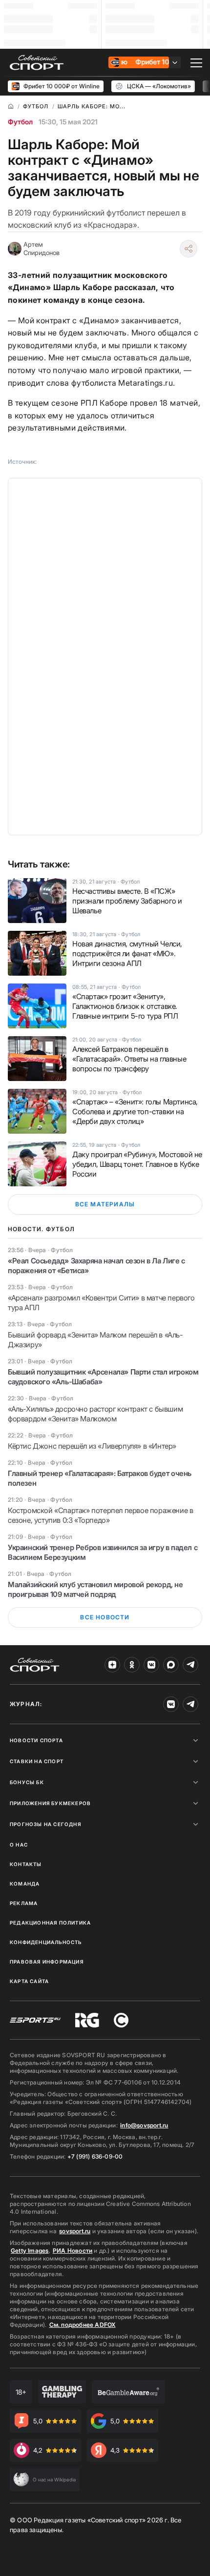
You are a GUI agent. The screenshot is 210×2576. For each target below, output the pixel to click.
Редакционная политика (50, 1923)
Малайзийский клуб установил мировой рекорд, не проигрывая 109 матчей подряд (95, 1589)
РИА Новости (73, 2251)
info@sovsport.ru (144, 2125)
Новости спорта (36, 1740)
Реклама (24, 1903)
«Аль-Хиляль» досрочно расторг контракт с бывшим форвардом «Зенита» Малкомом (95, 1414)
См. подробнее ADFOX (83, 2325)
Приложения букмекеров (50, 1803)
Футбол (20, 122)
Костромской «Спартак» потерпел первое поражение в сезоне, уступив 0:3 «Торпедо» (100, 1515)
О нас (19, 1845)
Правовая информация (47, 1962)
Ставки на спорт (37, 1761)
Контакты (26, 1864)
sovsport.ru (75, 2231)
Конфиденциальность (46, 1942)
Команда (25, 1884)
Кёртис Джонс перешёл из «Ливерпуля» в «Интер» (92, 1446)
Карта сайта (29, 1981)
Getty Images (30, 2251)
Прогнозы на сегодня (45, 1824)
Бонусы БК (27, 1782)
